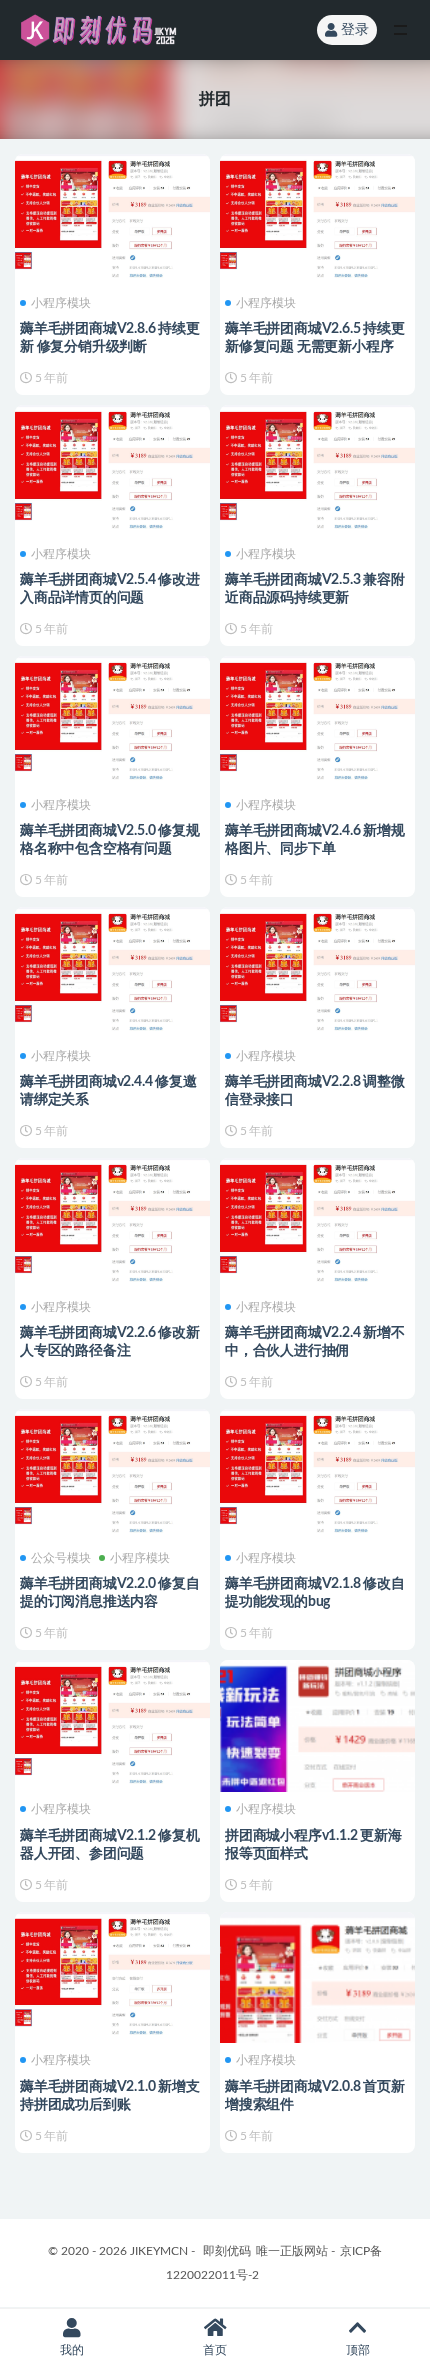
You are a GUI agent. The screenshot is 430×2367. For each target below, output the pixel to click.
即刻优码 (227, 2251)
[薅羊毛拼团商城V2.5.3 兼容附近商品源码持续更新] (317, 465)
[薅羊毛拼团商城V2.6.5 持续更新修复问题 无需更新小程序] (317, 214)
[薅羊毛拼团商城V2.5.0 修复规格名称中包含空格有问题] (112, 716)
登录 (355, 30)
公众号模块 (61, 1558)
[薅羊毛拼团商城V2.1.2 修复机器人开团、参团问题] (112, 1720)
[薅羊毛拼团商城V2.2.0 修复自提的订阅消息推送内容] (112, 1469)
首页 (215, 2350)
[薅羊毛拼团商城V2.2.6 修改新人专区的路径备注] (112, 1218)
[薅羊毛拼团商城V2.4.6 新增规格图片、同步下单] (317, 716)
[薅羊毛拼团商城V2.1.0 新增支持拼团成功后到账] (112, 1972)
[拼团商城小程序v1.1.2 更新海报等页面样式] (317, 1757)
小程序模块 (61, 303)
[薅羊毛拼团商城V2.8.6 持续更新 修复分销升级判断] (112, 214)
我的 (72, 2350)
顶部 (358, 2350)
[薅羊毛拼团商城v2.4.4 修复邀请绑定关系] (112, 967)
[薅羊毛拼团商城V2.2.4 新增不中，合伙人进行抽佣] (317, 1218)
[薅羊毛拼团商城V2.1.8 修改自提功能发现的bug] (317, 1469)
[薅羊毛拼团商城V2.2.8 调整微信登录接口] (317, 967)
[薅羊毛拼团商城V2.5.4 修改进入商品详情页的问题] (112, 465)
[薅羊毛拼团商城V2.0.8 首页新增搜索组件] (317, 2009)
